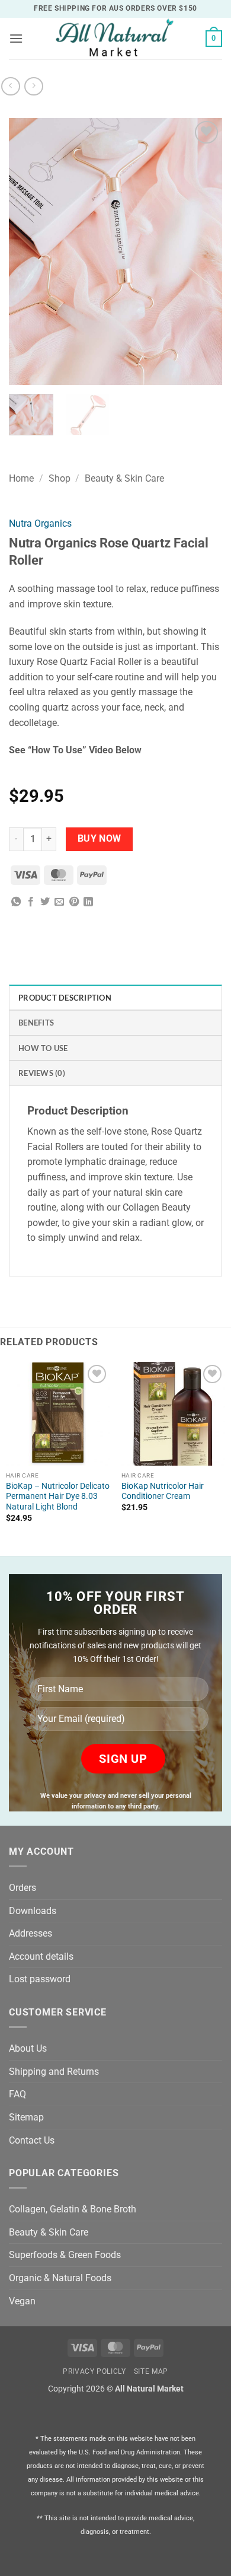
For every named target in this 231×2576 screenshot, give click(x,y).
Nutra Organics (40, 523)
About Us (28, 2048)
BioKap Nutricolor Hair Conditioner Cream (163, 1491)
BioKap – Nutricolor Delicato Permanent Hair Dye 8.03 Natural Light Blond (58, 1496)
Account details (41, 1956)
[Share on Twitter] (45, 902)
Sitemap (26, 2117)
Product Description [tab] (65, 998)
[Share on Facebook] (31, 902)
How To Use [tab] (43, 1048)
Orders (23, 1888)
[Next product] (10, 86)
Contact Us (32, 2140)
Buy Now (100, 839)
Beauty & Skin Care (124, 478)
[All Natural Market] (114, 39)
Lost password (40, 1979)
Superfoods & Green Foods (65, 2255)
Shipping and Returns (54, 2072)
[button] (16, 38)
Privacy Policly (94, 2371)
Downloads (33, 1911)
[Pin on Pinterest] (74, 902)
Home (21, 478)
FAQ (17, 2094)
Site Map (151, 2371)
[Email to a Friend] (59, 902)
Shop (60, 478)
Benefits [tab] (36, 1023)
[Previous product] (33, 86)
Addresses (31, 1933)
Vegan (22, 2301)
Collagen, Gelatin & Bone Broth (73, 2209)
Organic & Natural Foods (60, 2278)
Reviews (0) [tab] (42, 1073)
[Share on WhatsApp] (16, 902)
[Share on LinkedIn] (88, 902)
